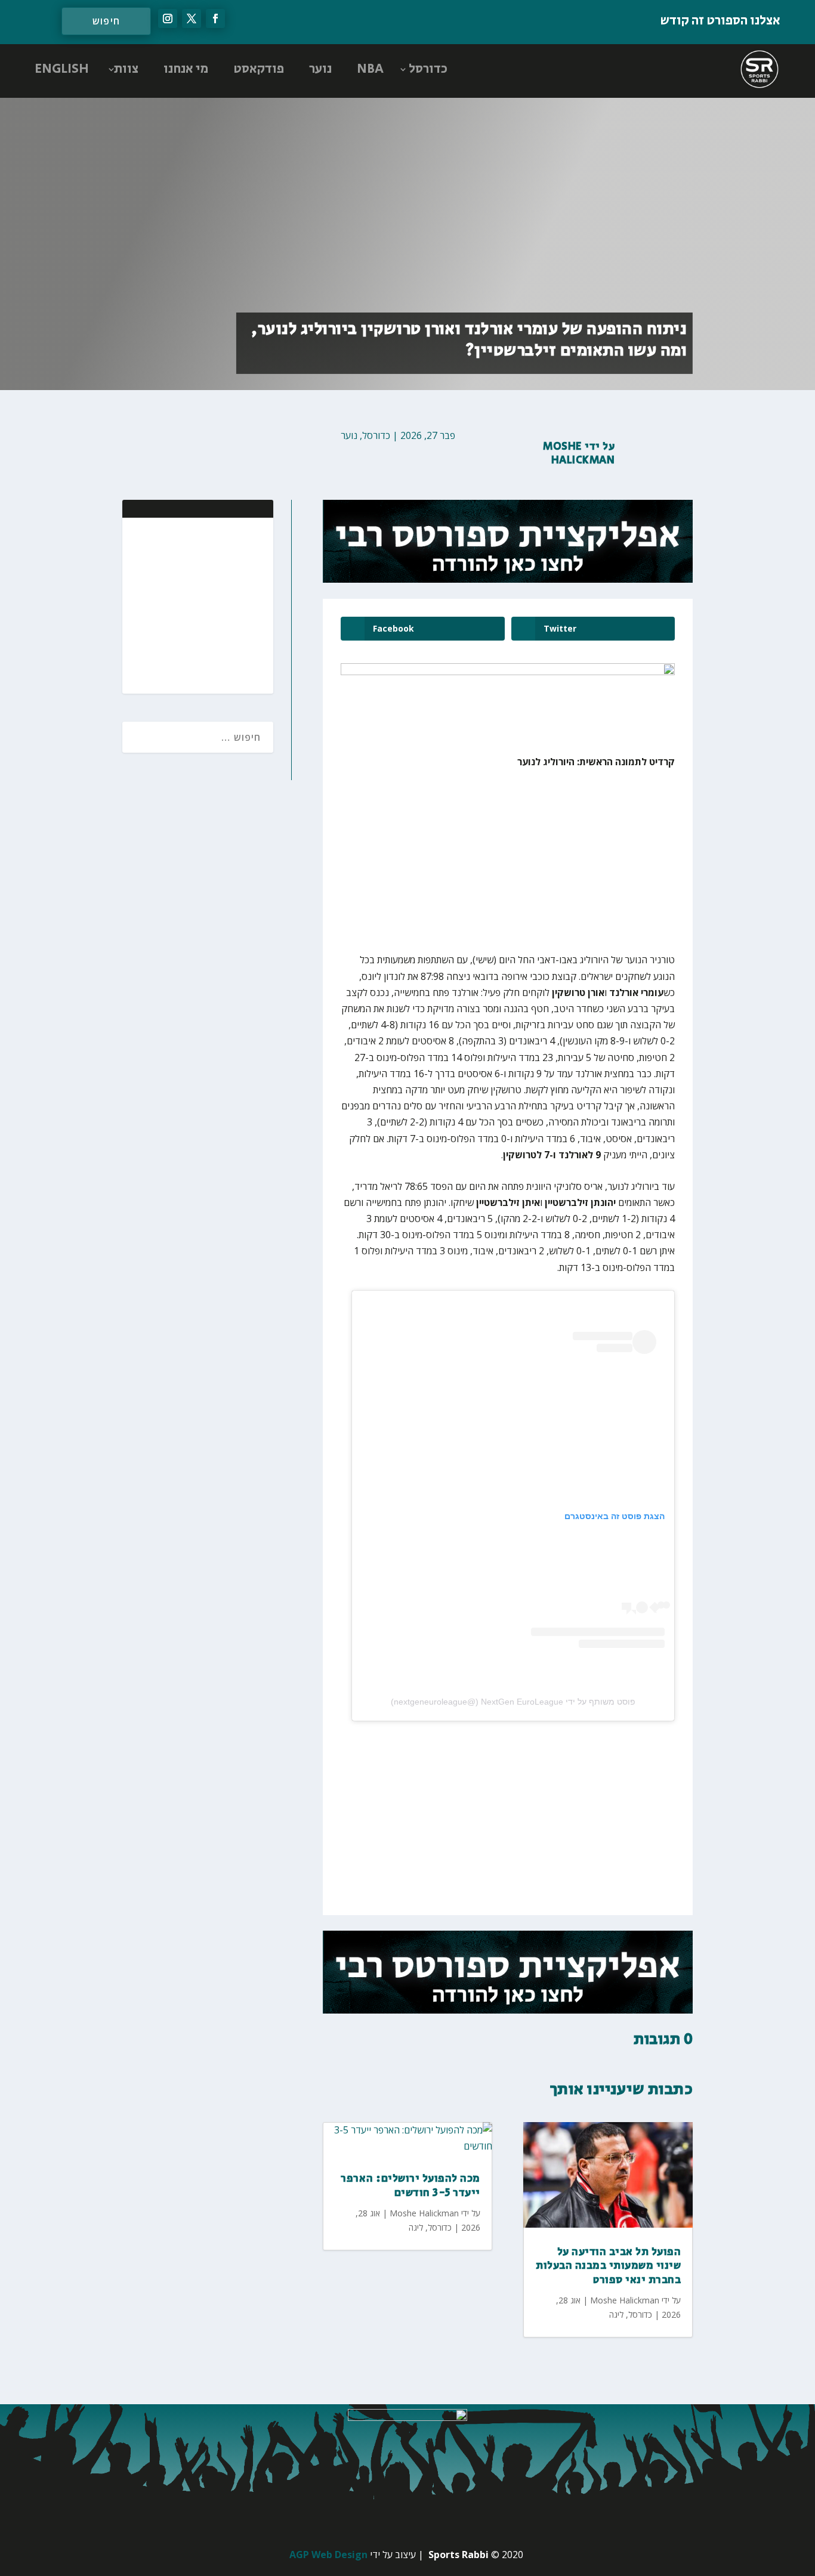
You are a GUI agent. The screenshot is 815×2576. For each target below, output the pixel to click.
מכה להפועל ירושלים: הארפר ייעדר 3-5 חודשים (410, 2186)
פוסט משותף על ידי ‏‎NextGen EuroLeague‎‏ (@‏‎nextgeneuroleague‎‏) (513, 1702)
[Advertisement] (187, 604)
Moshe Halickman (579, 454)
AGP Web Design (328, 2555)
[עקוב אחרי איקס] (192, 18)
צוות (126, 69)
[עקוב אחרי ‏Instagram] (168, 18)
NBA (370, 69)
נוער (320, 69)
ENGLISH (62, 69)
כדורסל (428, 69)
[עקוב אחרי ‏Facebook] (215, 18)
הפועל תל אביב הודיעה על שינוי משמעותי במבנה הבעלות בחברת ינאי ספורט (608, 2266)
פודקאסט (259, 69)
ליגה (416, 2227)
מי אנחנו (186, 69)
